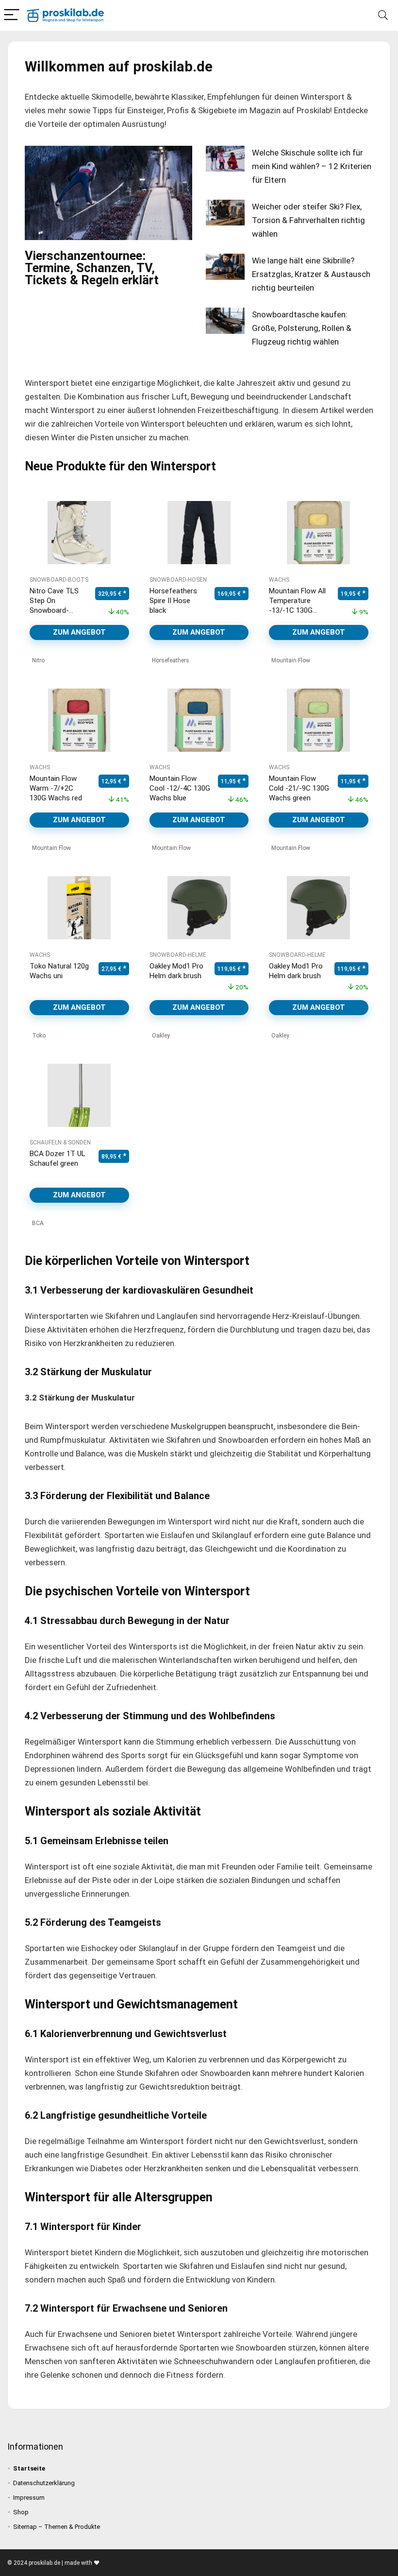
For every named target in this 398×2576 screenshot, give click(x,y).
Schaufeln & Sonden (60, 1142)
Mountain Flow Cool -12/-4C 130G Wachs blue (180, 788)
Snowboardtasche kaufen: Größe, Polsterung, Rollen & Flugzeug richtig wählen (302, 328)
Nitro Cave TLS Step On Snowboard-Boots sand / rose (54, 610)
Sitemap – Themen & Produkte (57, 2527)
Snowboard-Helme (178, 955)
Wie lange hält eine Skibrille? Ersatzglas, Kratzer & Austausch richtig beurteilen (311, 274)
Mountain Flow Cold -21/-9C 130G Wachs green (299, 788)
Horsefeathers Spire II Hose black (173, 601)
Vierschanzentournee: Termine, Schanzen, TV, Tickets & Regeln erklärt (92, 268)
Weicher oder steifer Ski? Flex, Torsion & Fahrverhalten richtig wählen (308, 220)
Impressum (29, 2498)
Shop (21, 2512)
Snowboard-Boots (59, 580)
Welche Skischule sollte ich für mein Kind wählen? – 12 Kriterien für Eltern (312, 166)
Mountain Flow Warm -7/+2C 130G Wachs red (56, 788)
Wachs (279, 580)
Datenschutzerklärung (44, 2483)
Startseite (29, 2468)
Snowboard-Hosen (178, 580)
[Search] (383, 15)
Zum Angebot (79, 632)
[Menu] (12, 15)
